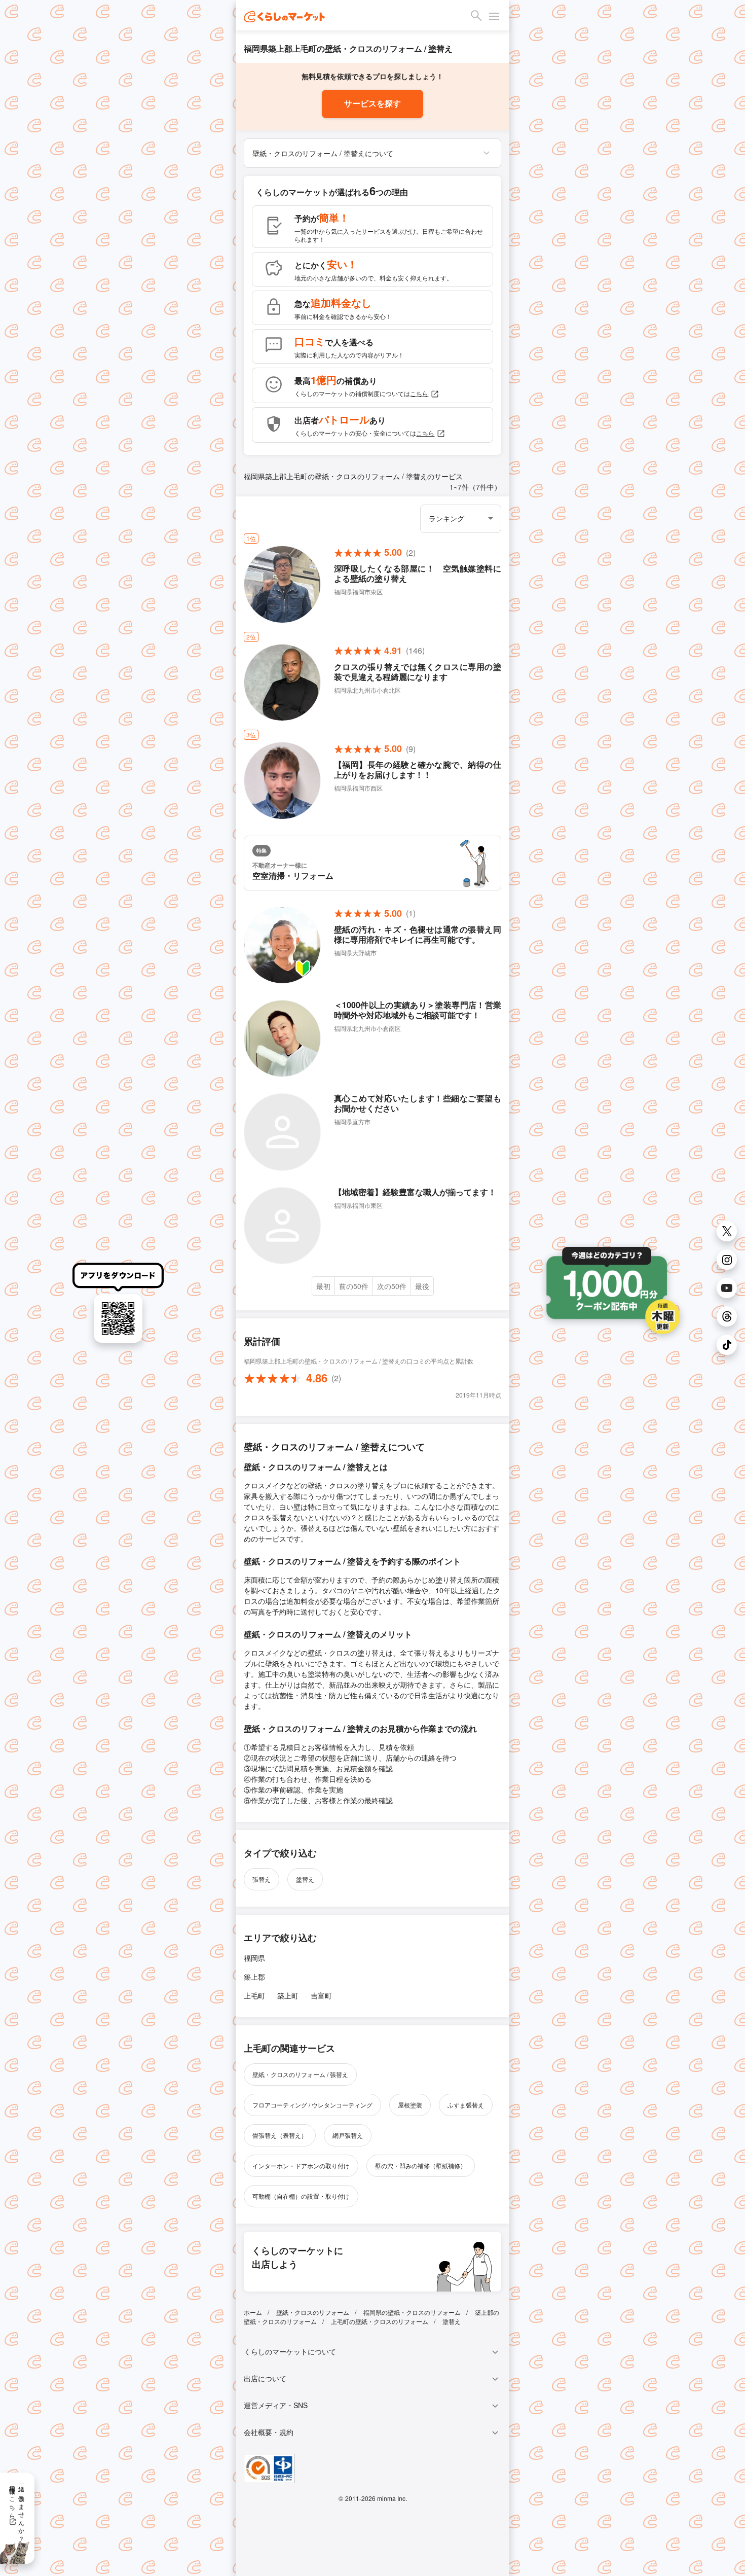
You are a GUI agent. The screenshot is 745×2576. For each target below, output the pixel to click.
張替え (262, 1879)
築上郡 (254, 1977)
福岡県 (254, 1958)
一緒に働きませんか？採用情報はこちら (17, 2510)
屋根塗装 (410, 2105)
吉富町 (321, 1995)
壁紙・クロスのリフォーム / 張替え (300, 2074)
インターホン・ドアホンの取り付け (301, 2166)
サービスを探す (372, 104)
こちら (419, 393)
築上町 (288, 1995)
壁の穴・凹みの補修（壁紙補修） (421, 2166)
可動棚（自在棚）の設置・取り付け (301, 2196)
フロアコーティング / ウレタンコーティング (312, 2105)
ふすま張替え (466, 2105)
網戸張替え (348, 2135)
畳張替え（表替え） (280, 2135)
